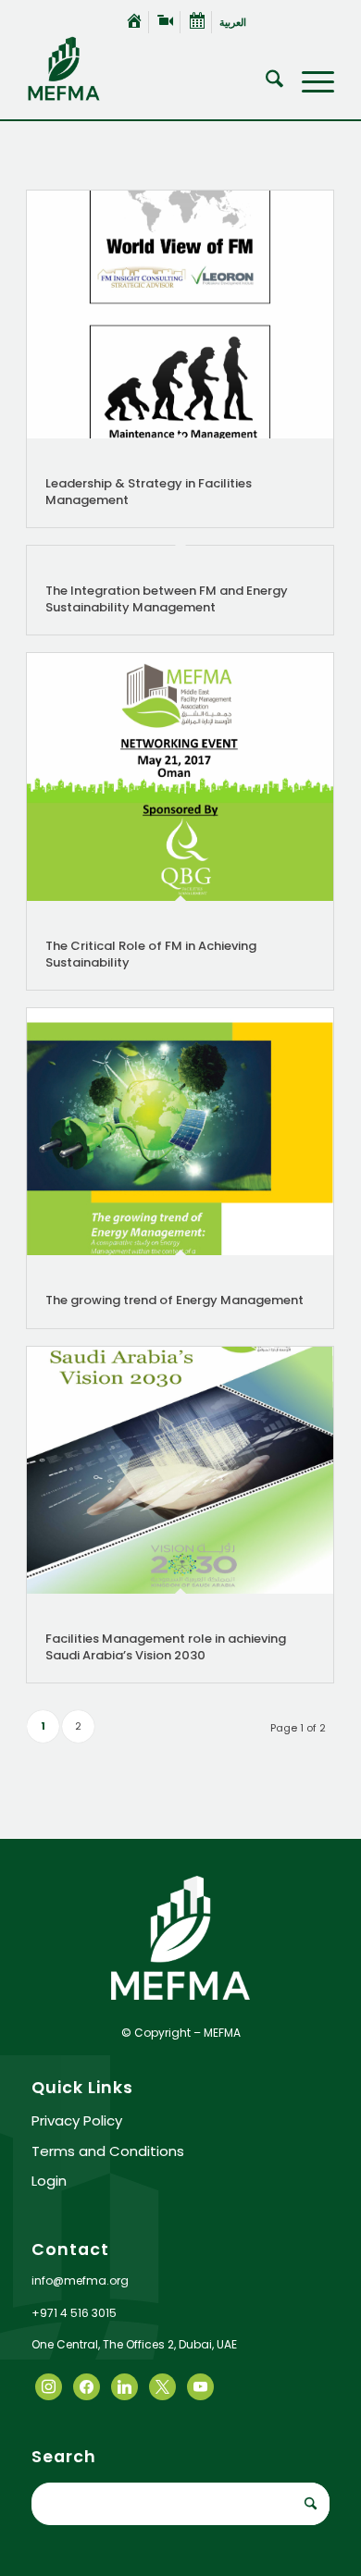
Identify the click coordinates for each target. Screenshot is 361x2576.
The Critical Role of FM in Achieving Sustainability (151, 954)
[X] (87, 2386)
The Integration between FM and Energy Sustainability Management (167, 599)
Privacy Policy (77, 2120)
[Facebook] (49, 2386)
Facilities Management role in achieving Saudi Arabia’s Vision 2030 (166, 1647)
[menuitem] (135, 22)
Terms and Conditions (108, 2151)
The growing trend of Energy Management (174, 1300)
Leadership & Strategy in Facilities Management (149, 492)
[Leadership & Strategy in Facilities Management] (180, 314)
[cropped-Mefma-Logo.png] (149, 68)
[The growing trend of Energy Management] (180, 1132)
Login (49, 2181)
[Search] (265, 82)
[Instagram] (124, 2386)
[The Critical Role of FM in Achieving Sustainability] (180, 777)
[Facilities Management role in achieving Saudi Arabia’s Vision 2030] (180, 1471)
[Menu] (309, 82)
